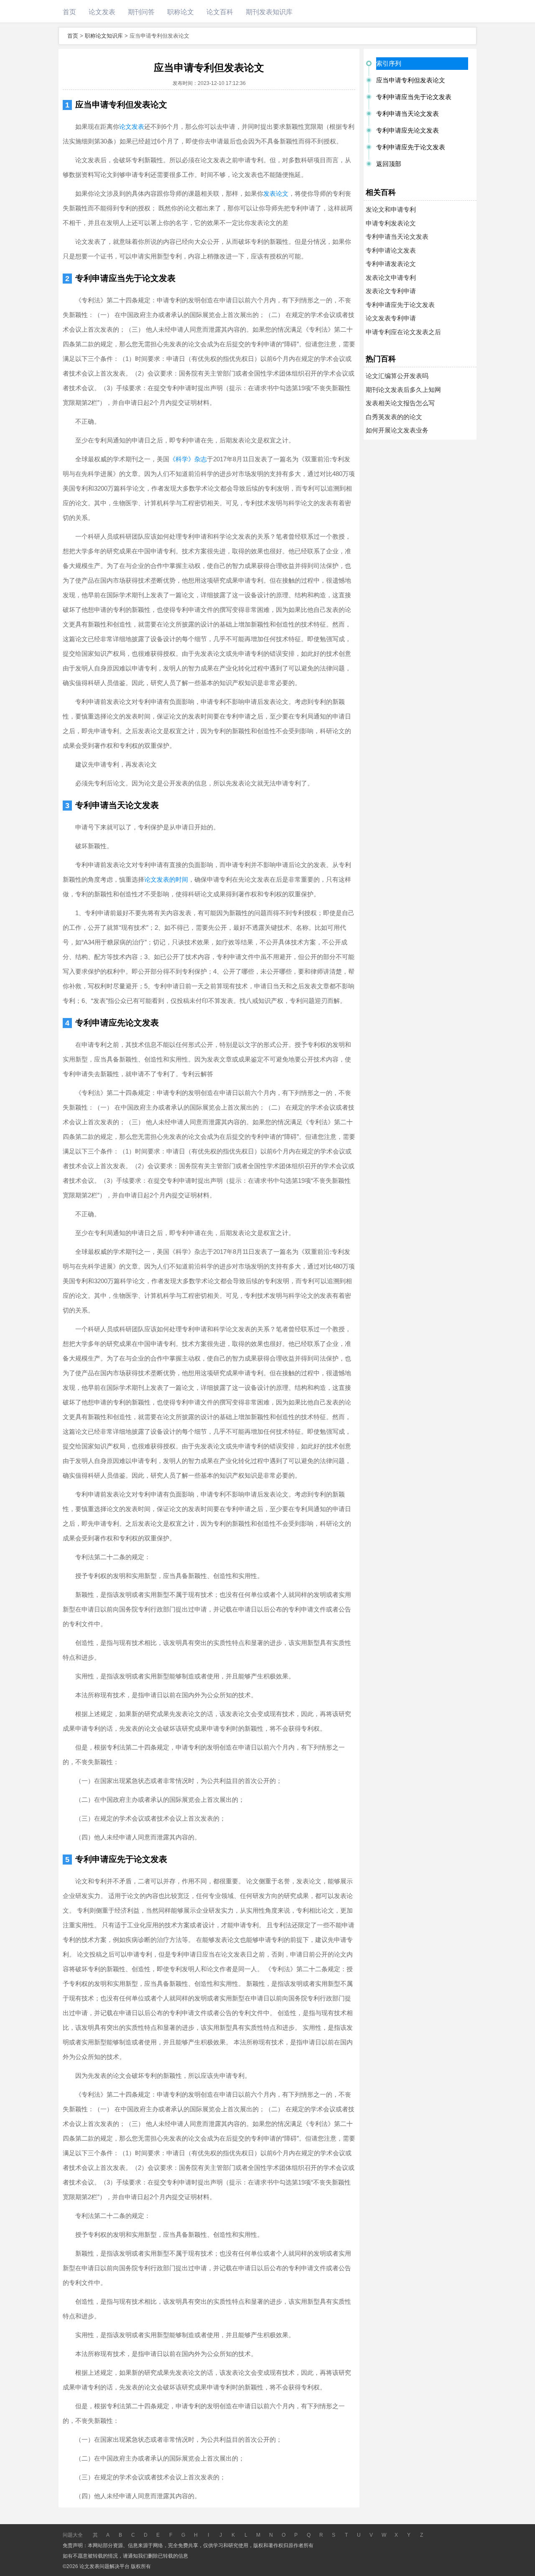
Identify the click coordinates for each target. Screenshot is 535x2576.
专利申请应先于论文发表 (121, 1859)
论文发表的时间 (166, 879)
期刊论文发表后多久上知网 (403, 390)
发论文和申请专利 (391, 209)
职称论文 (181, 12)
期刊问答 (141, 12)
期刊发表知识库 (269, 12)
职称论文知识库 (104, 36)
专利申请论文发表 (391, 250)
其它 (95, 2536)
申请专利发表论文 (391, 223)
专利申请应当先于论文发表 (125, 278)
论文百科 (220, 12)
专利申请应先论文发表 (117, 1023)
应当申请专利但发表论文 (121, 105)
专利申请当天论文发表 (117, 805)
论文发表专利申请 (391, 318)
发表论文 (276, 193)
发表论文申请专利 (391, 278)
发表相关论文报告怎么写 (400, 403)
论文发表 (102, 12)
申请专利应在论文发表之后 (403, 332)
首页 (69, 12)
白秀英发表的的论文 (394, 417)
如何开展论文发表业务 (397, 430)
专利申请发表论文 (391, 264)
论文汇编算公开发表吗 (397, 376)
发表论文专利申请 (391, 291)
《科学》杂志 (188, 459)
